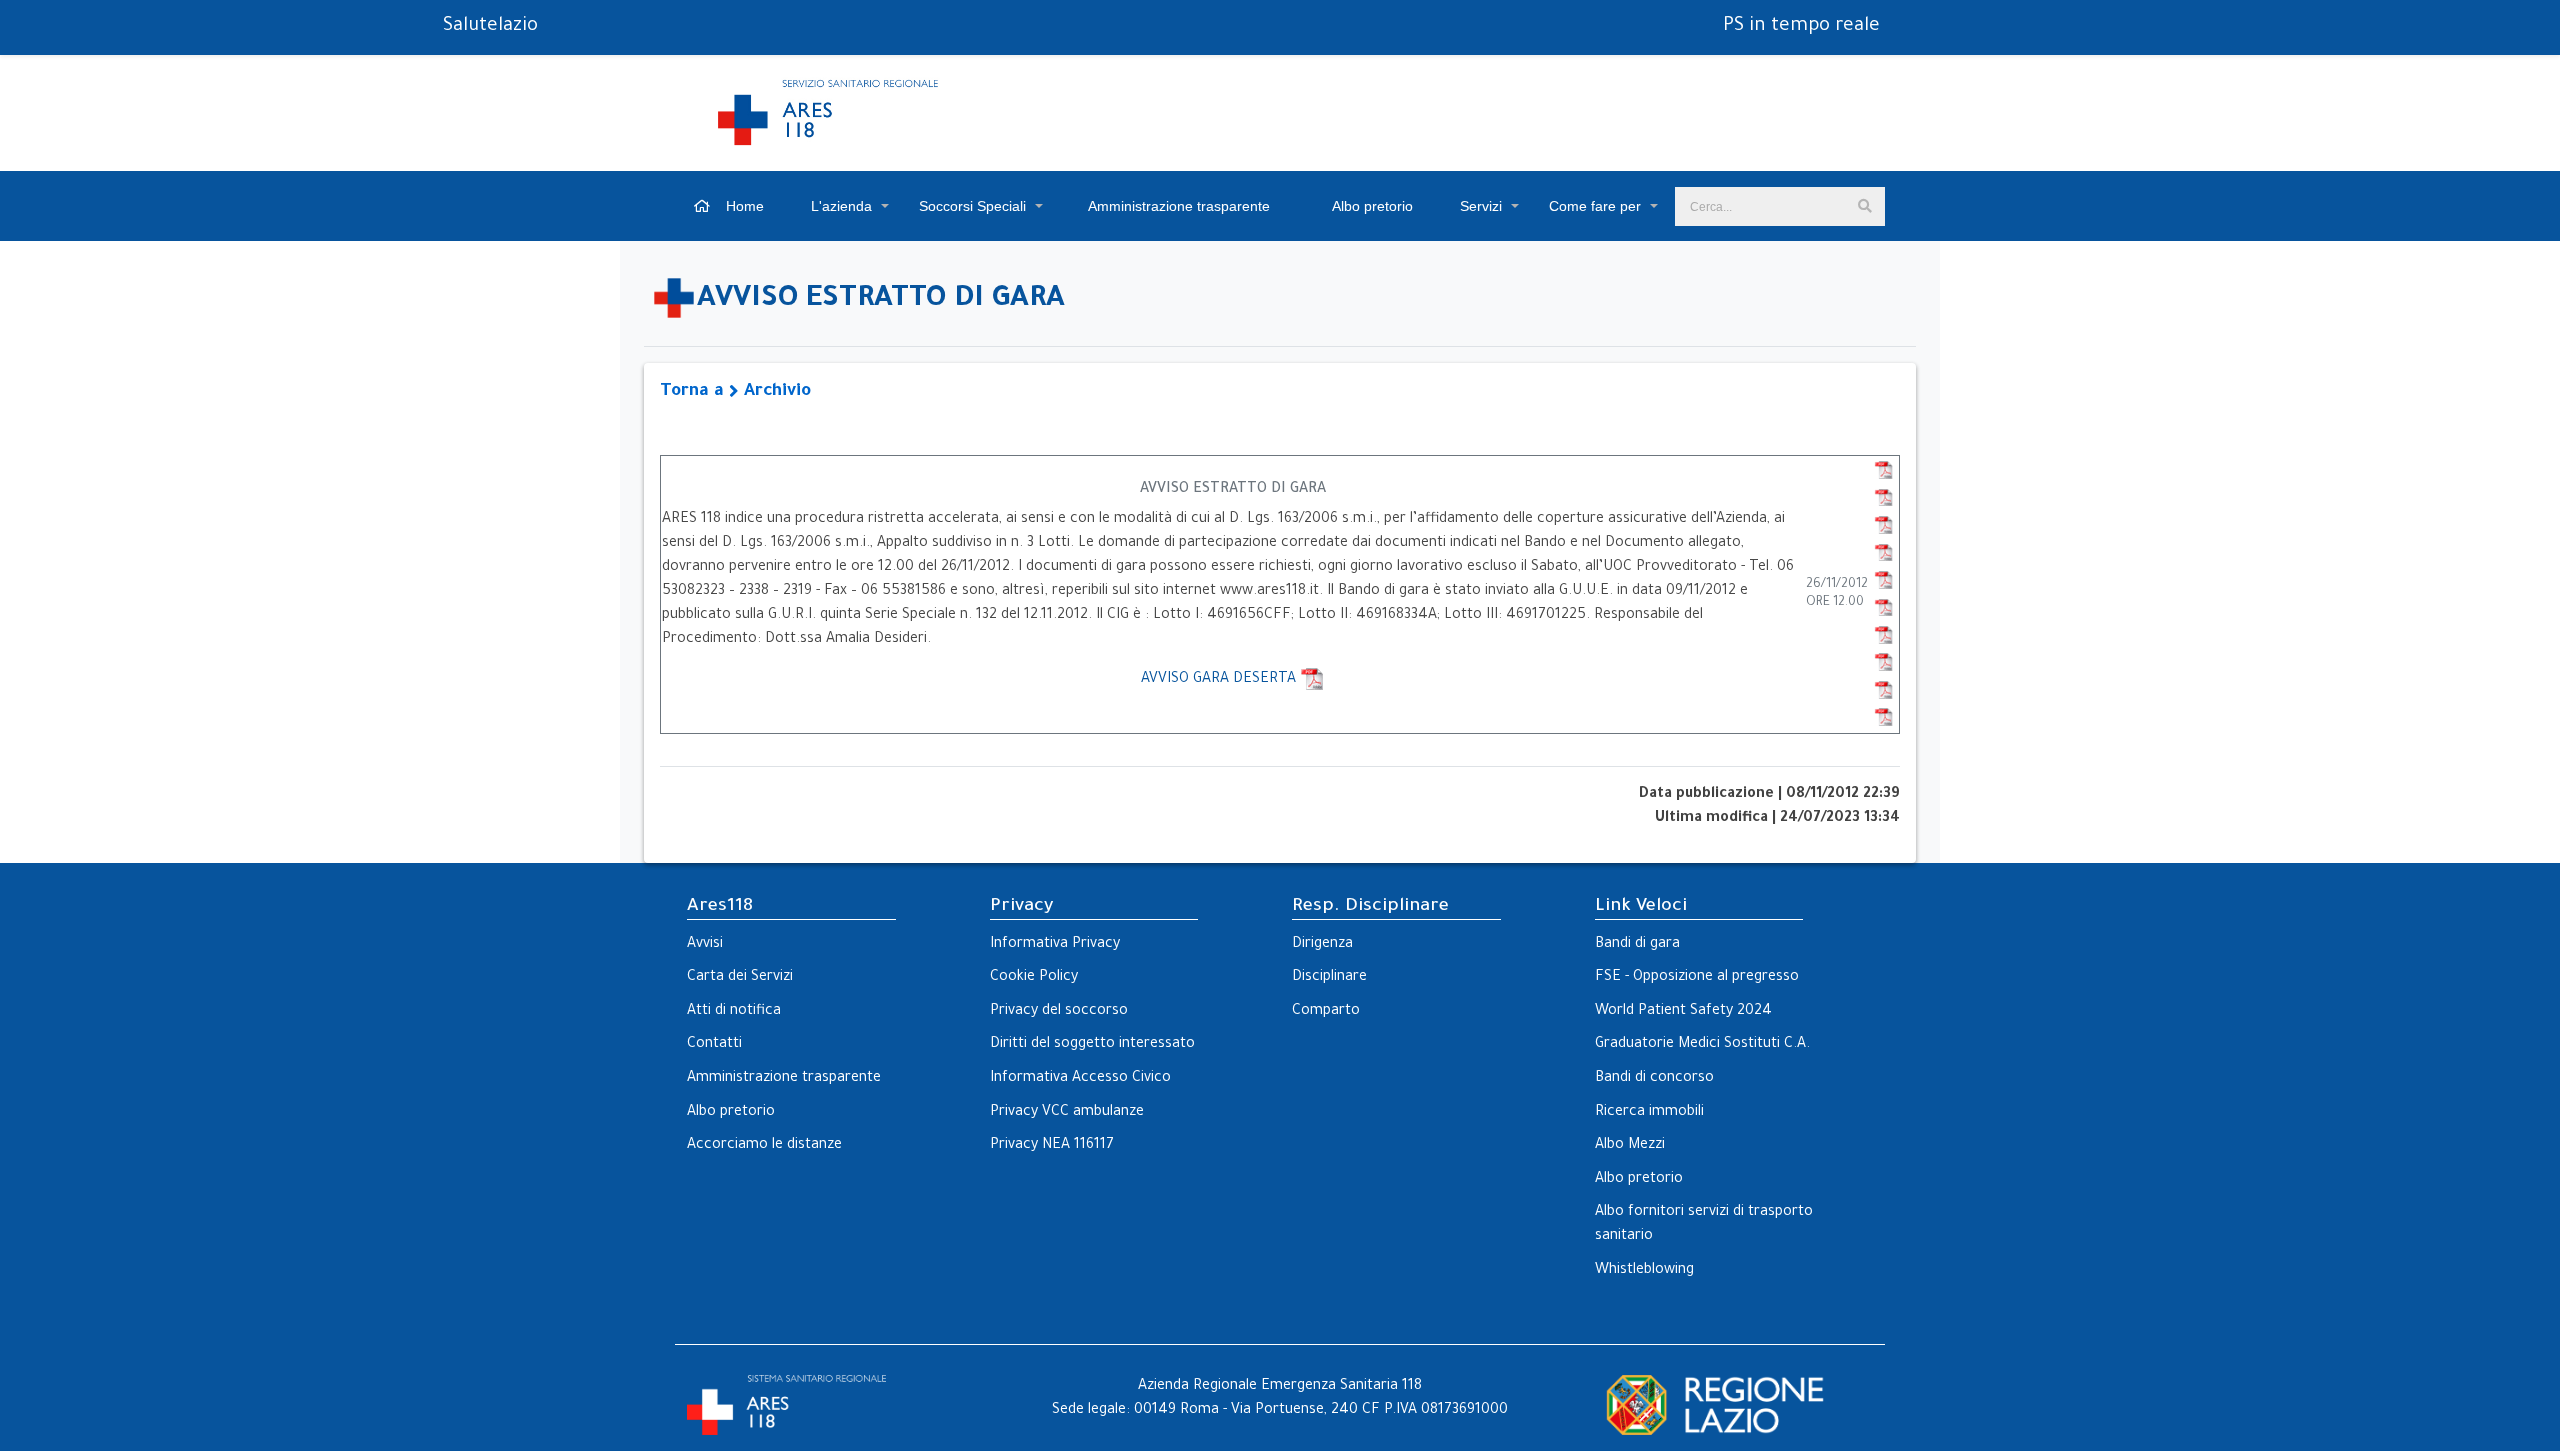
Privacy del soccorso (1059, 1012)
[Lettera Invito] (1884, 691)
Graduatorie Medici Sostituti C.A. (1702, 1045)
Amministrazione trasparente (1177, 206)
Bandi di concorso (1654, 1079)
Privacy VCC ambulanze (1067, 1113)
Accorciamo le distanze (764, 1146)
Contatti (714, 1045)
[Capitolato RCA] (1884, 499)
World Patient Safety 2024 (1683, 1012)
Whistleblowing (1644, 1271)
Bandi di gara (1637, 945)
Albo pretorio (1371, 206)
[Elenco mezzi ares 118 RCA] (1884, 663)
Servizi (1481, 206)
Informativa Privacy (1055, 945)
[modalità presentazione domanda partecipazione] (1884, 718)
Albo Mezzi (1630, 1146)
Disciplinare (1329, 978)
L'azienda (841, 206)
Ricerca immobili (1649, 1113)
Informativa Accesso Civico (1080, 1079)
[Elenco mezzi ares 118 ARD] (1884, 636)
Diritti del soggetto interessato (1092, 1045)
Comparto (1326, 1012)
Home (743, 206)
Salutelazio (490, 27)
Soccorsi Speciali (972, 206)
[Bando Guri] (1884, 471)
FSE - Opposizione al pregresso (1697, 978)
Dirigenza (1322, 945)
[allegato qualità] (1884, 581)
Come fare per (1595, 206)
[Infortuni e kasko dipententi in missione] (1884, 554)
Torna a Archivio (735, 392)
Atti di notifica (734, 1012)
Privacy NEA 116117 (1052, 1146)
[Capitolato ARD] (1884, 526)
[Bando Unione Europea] (1884, 608)
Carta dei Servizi (740, 978)
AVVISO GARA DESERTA (1220, 680)
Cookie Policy (1034, 978)
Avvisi (705, 945)
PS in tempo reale (1801, 27)
